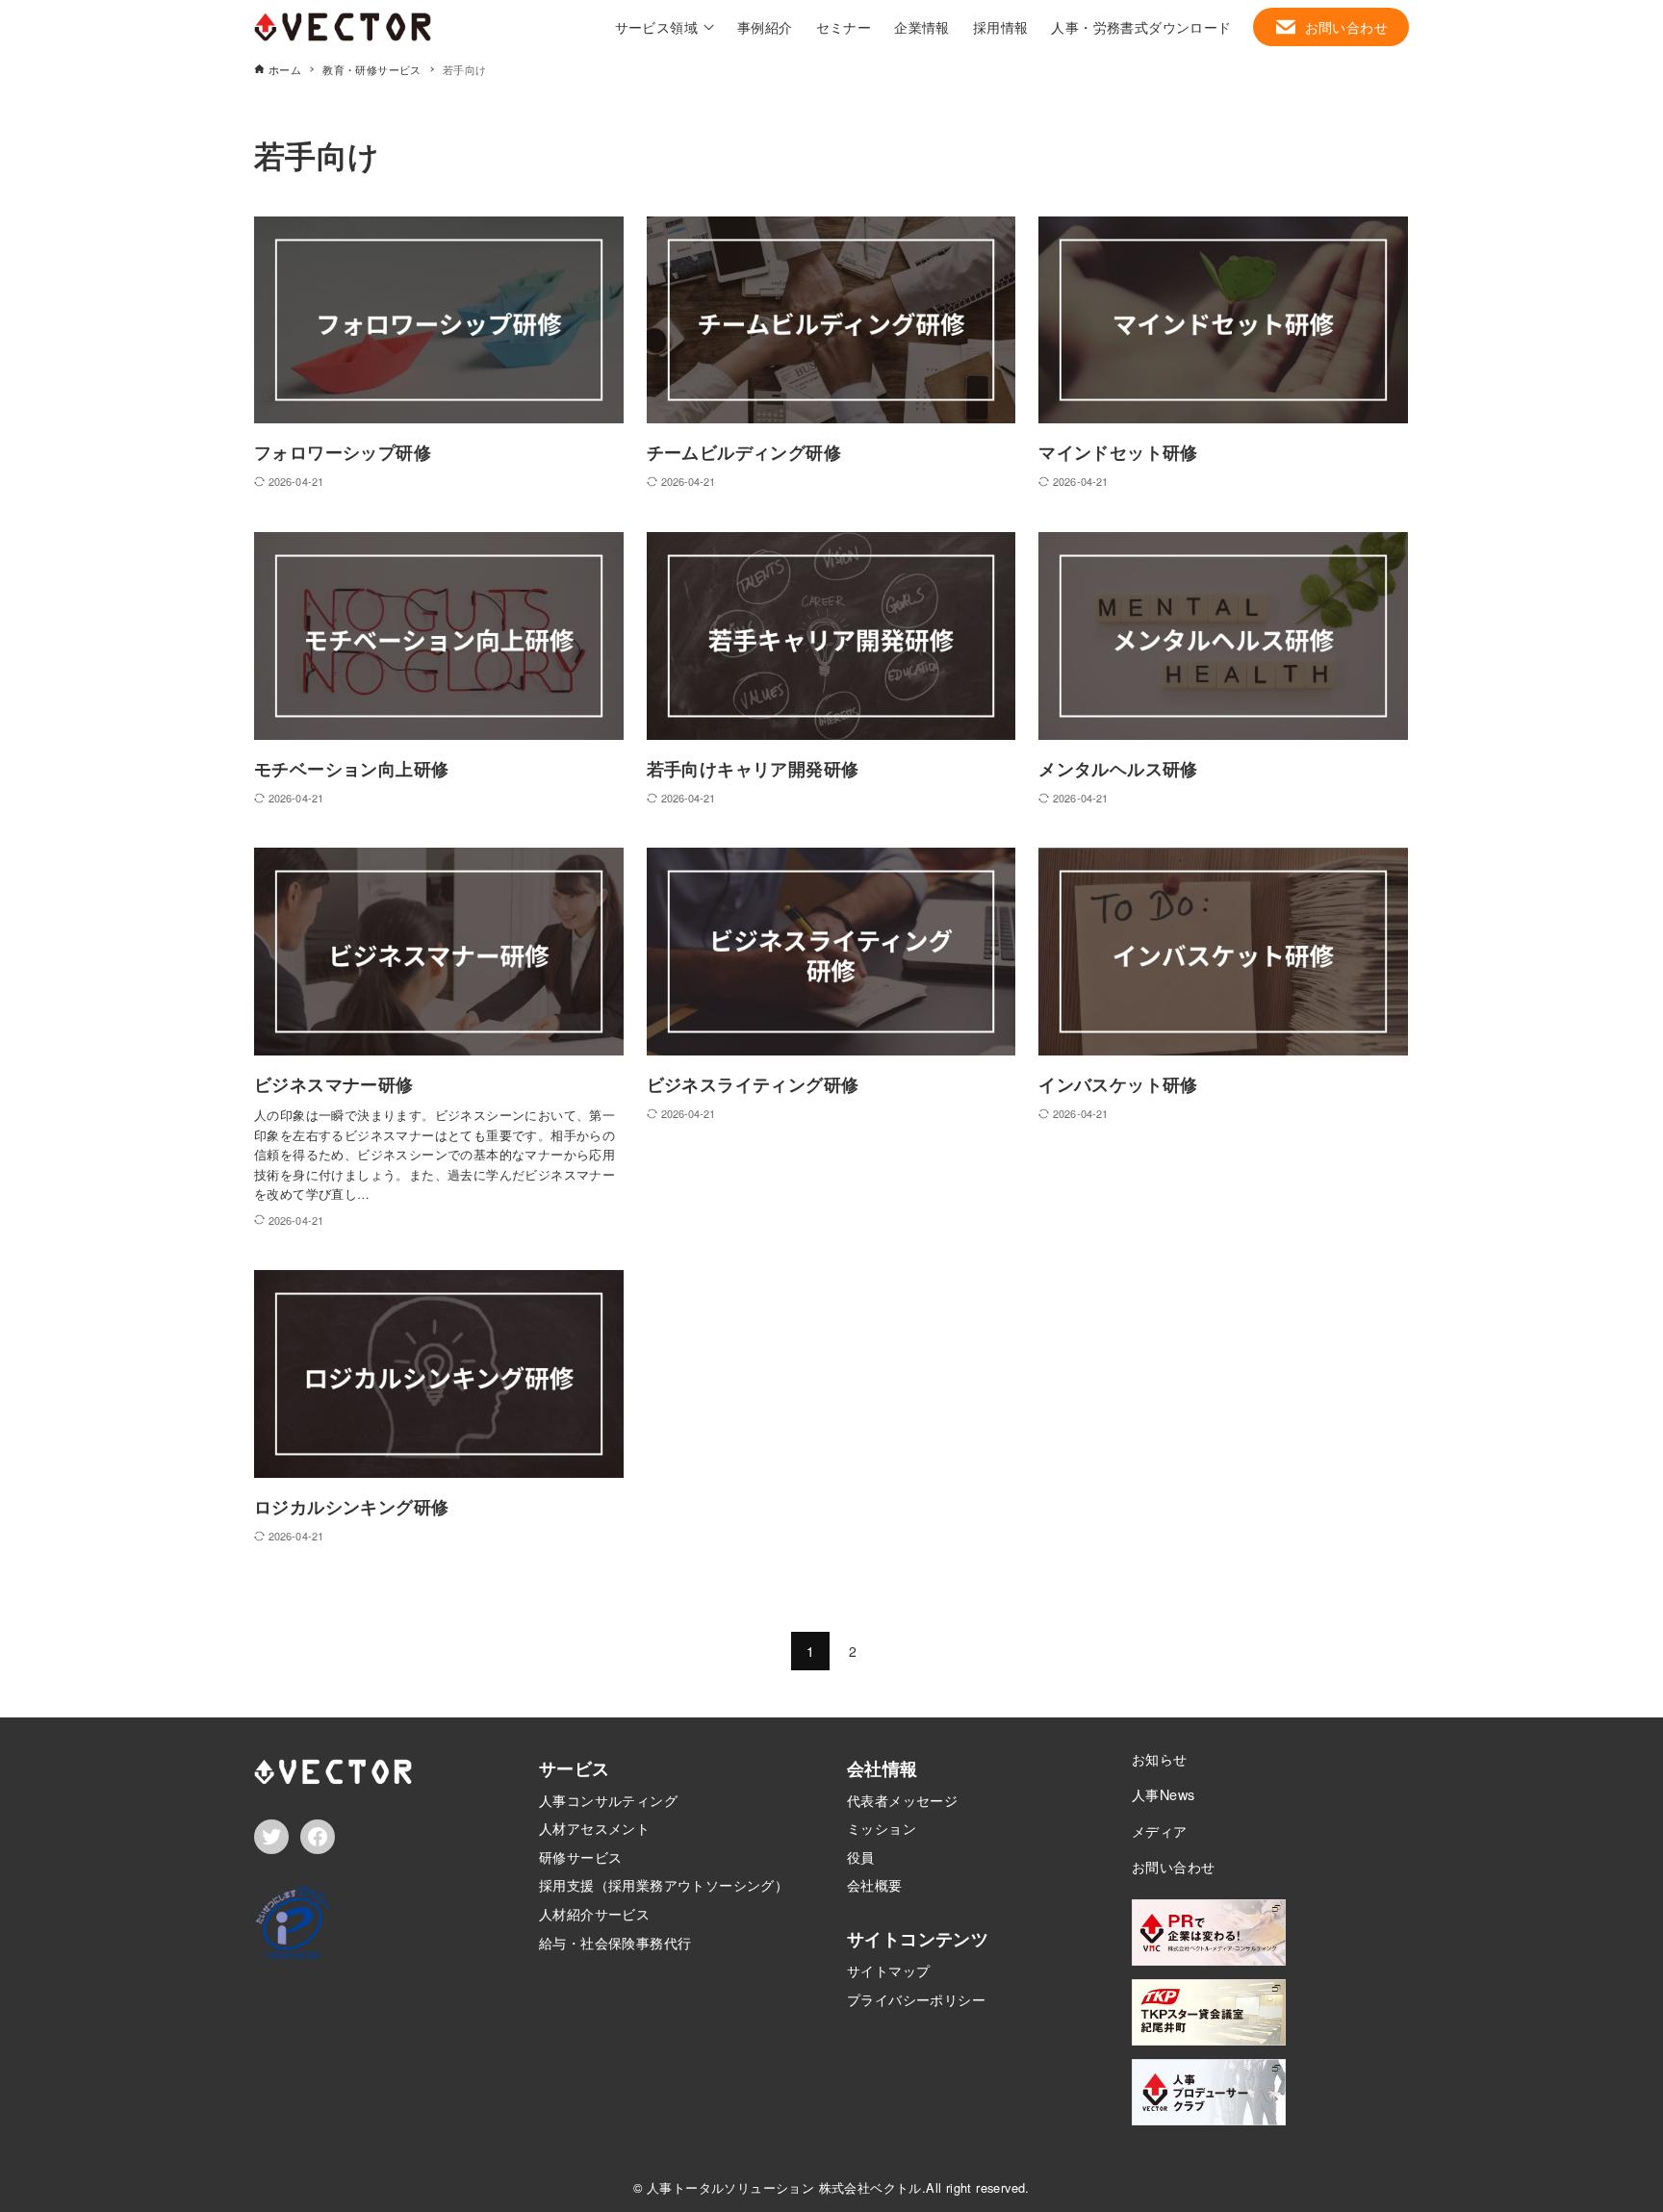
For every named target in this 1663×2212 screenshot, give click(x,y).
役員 (861, 1856)
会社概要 (875, 1884)
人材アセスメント (594, 1828)
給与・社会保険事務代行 (615, 1942)
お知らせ (1160, 1758)
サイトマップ (888, 1970)
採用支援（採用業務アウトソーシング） (664, 1884)
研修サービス (580, 1856)
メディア (1160, 1831)
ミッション (882, 1828)
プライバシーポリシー (916, 1999)
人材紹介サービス (594, 1913)
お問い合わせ (1173, 1866)
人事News (1163, 1794)
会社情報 (883, 1768)
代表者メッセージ (902, 1800)
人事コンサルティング (608, 1800)
